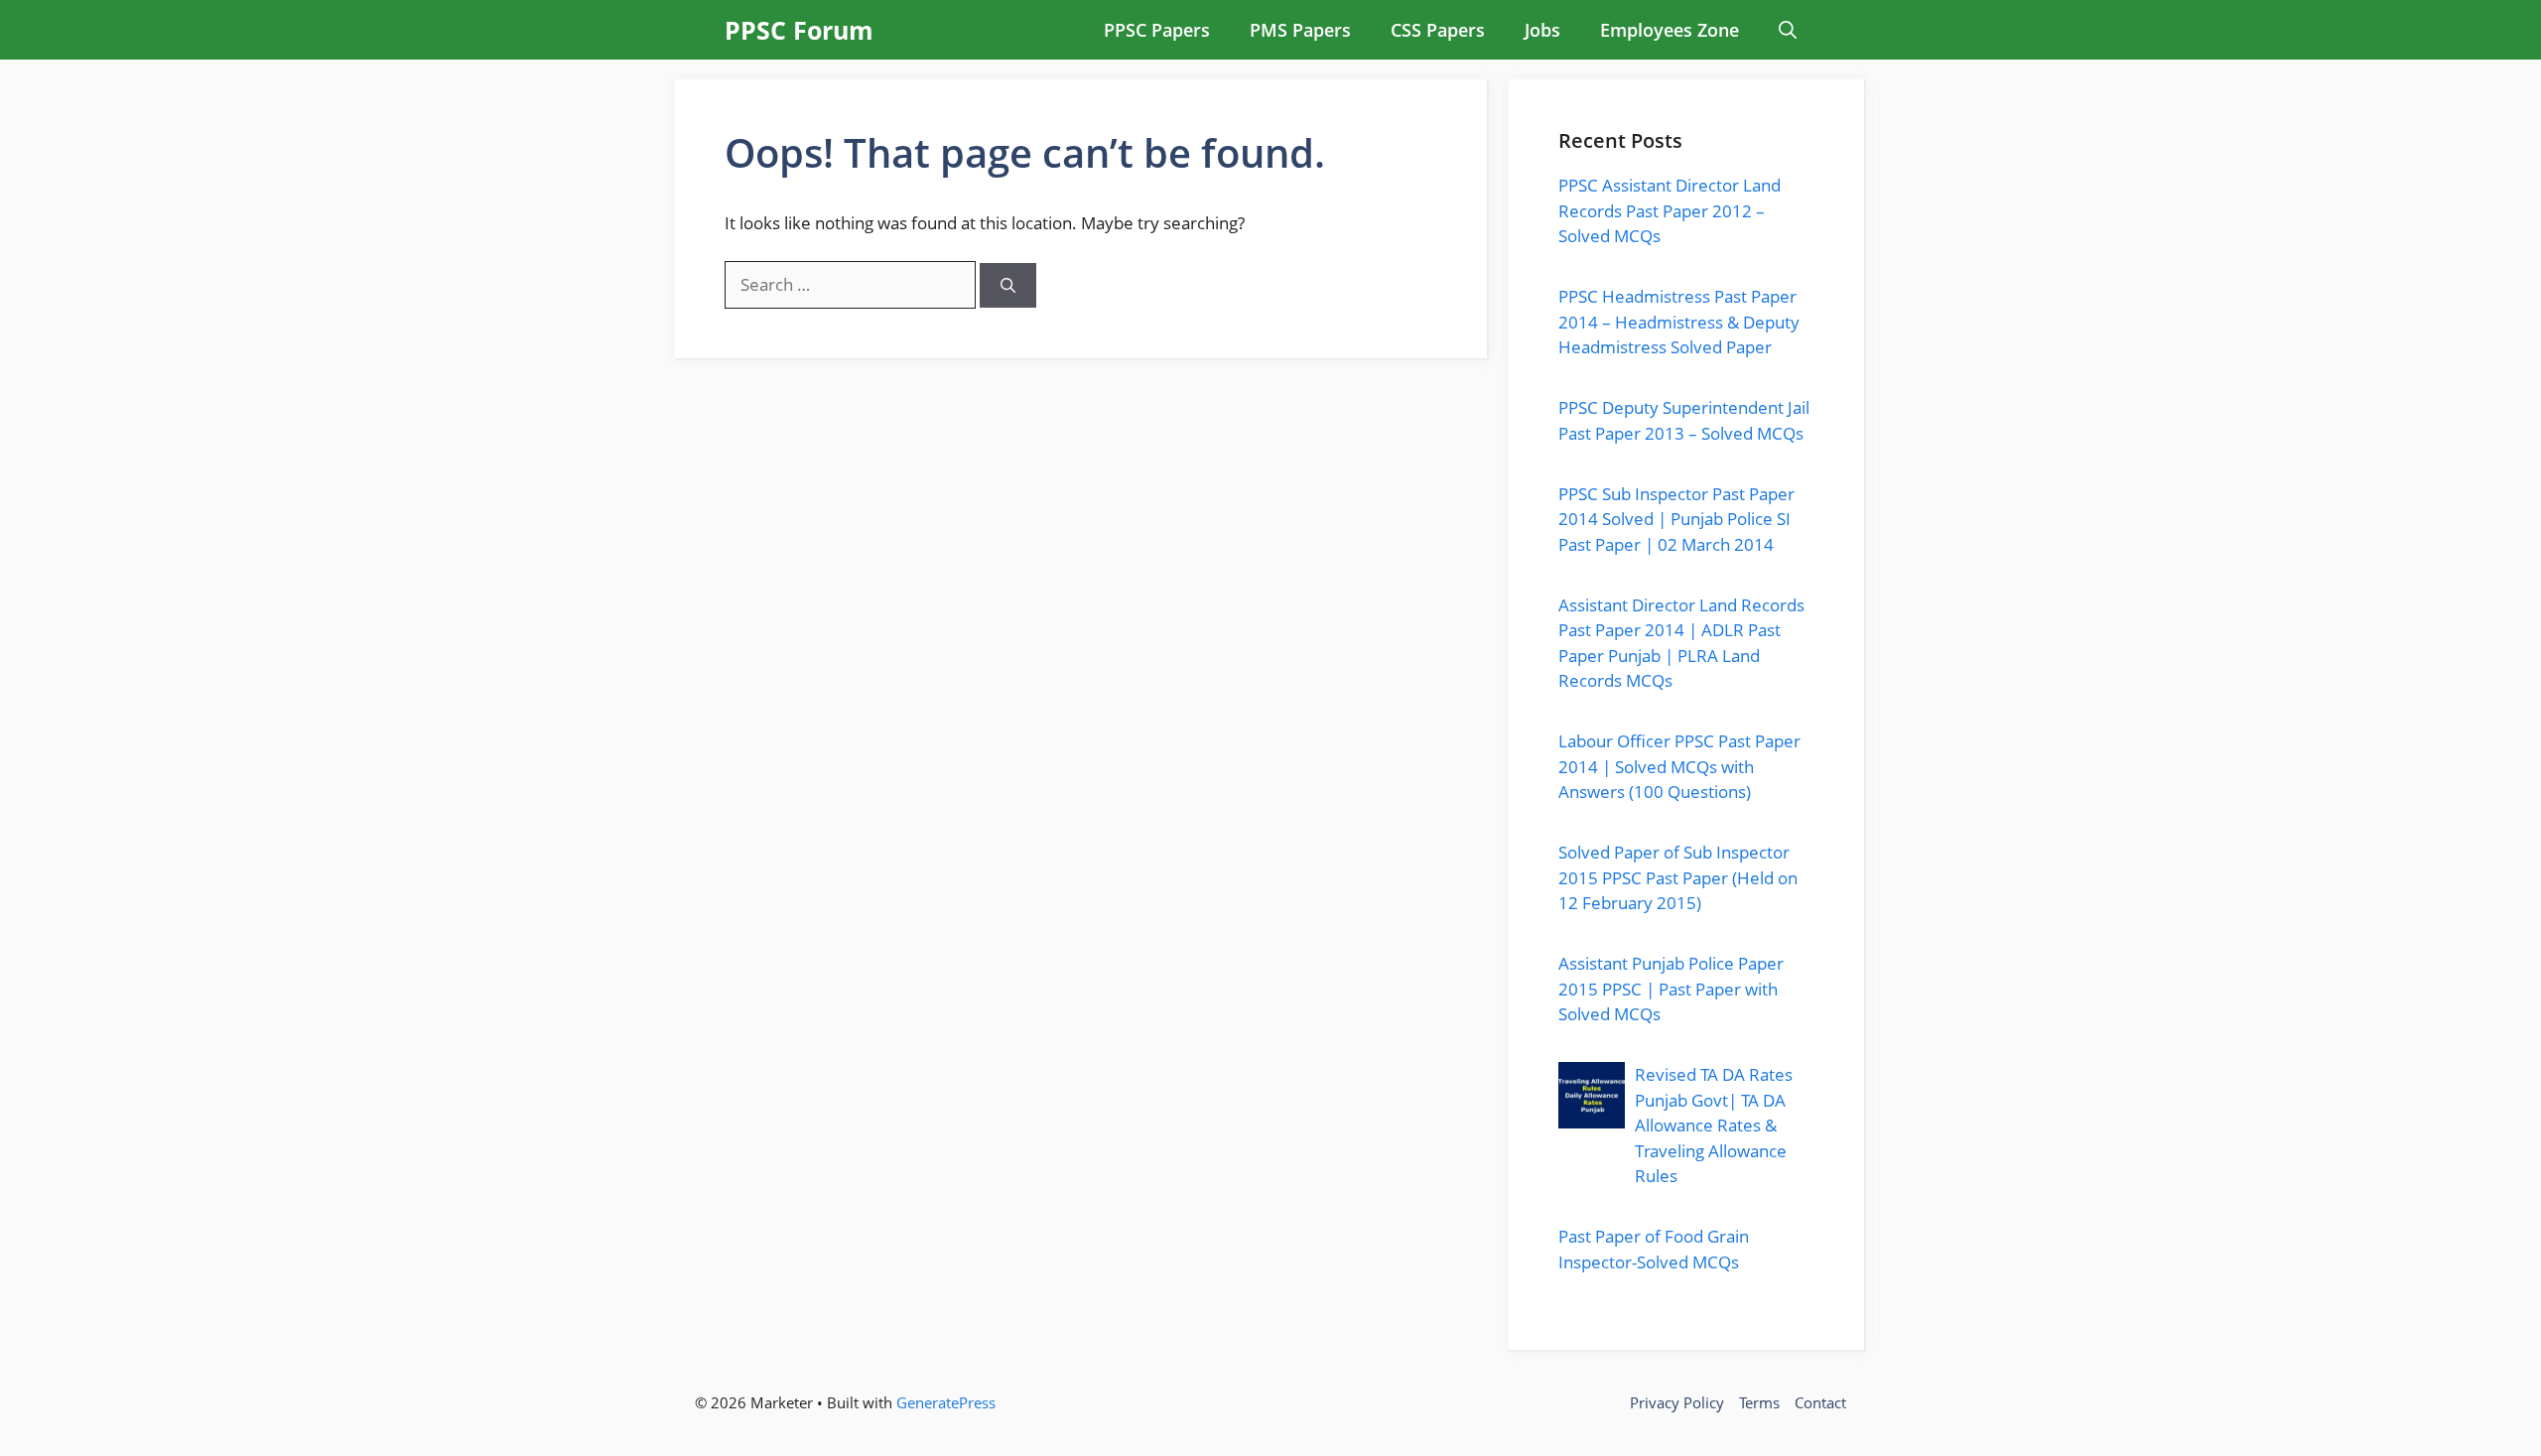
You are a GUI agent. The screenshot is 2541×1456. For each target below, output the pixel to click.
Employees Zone (1670, 30)
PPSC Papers (1157, 30)
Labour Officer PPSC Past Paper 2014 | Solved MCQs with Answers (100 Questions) (1679, 766)
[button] (1788, 30)
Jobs (1542, 30)
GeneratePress (946, 1402)
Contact (1820, 1402)
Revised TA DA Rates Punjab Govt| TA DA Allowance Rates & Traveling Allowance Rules (1714, 1125)
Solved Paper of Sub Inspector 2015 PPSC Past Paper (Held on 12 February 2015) (1678, 877)
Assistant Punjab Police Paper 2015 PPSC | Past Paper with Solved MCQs (1671, 989)
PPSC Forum (799, 30)
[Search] (1008, 285)
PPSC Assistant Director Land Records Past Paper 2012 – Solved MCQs (1670, 210)
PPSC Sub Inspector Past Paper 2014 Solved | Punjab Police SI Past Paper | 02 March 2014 (1676, 519)
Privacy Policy (1677, 1402)
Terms (1759, 1402)
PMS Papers (1300, 30)
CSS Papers (1438, 30)
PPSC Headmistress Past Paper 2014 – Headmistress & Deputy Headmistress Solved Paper (1679, 322)
